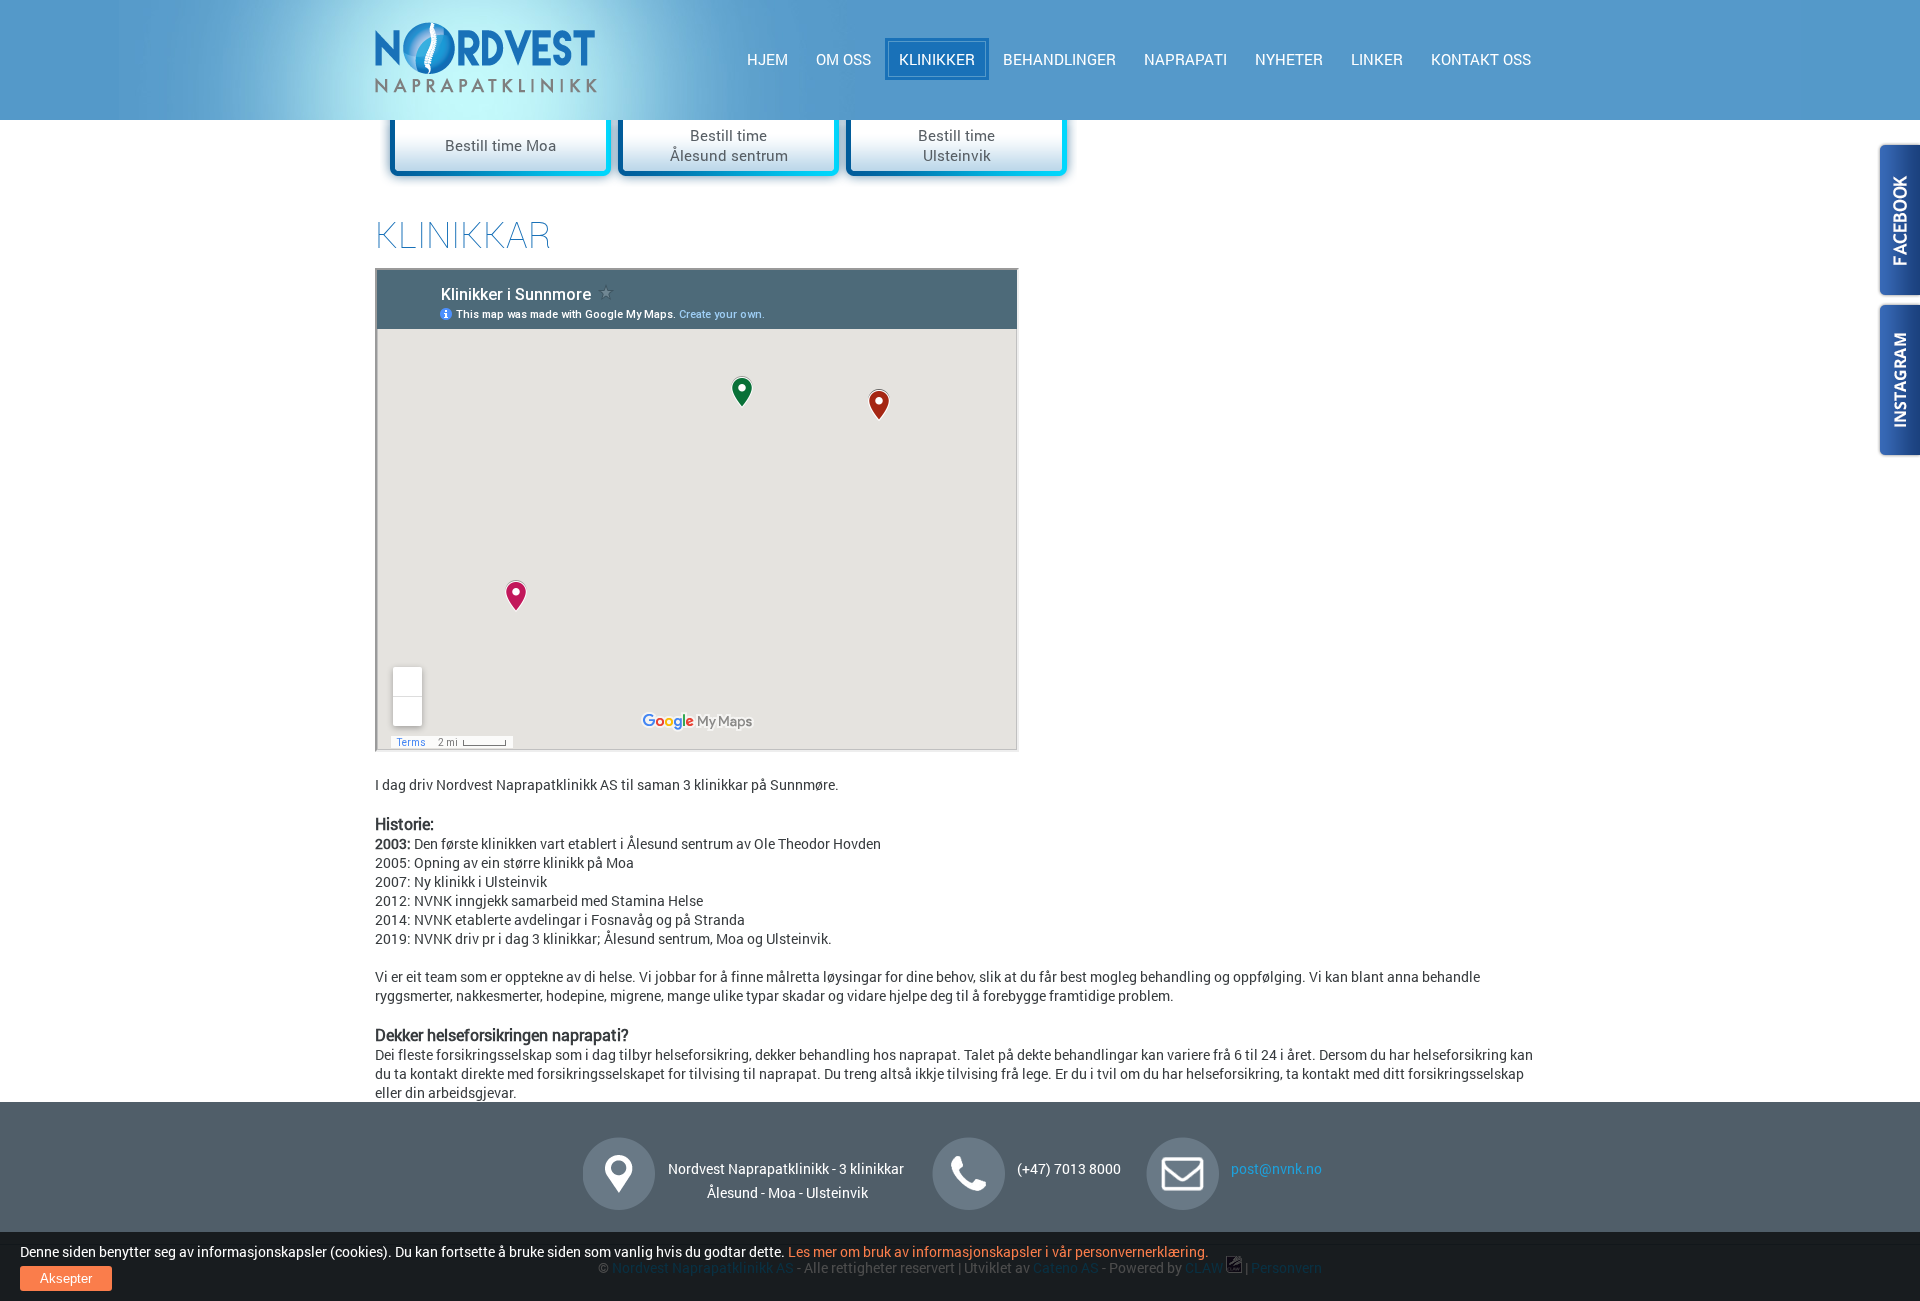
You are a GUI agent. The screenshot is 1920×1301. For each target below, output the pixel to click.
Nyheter (1289, 59)
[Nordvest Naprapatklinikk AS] (487, 88)
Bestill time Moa (500, 145)
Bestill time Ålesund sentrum (729, 145)
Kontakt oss (1481, 59)
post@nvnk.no (1276, 1168)
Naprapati (1185, 59)
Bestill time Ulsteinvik (956, 145)
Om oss (843, 59)
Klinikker (937, 59)
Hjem (767, 59)
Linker (1377, 59)
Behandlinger (1059, 59)
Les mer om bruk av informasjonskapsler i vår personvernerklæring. (997, 1251)
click (1898, 220)
